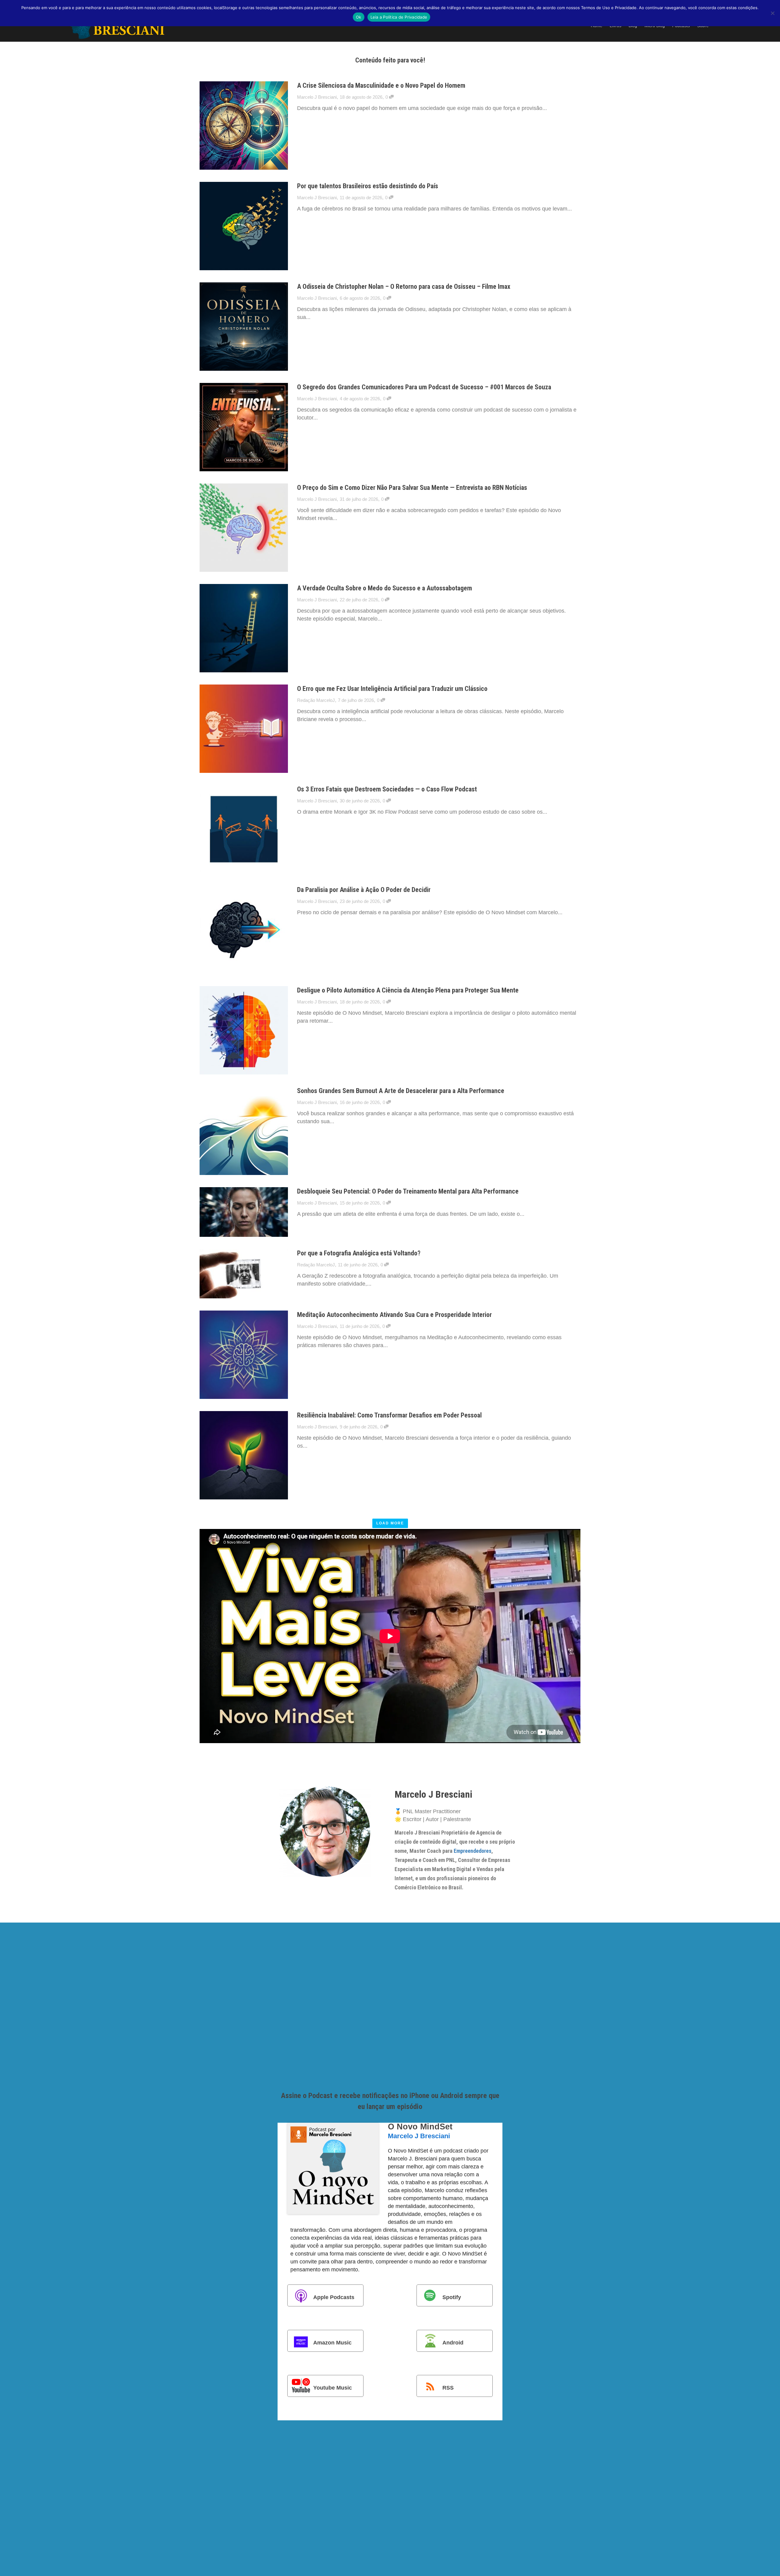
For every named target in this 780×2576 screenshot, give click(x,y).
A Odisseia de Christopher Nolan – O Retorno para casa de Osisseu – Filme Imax (404, 287)
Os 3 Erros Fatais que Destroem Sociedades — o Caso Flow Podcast (387, 789)
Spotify (452, 2297)
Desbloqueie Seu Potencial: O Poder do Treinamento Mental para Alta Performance (408, 1191)
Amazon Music (332, 2342)
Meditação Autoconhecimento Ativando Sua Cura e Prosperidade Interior (394, 1315)
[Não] (772, 13)
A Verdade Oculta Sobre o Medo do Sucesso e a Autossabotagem (385, 588)
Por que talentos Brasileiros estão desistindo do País (368, 186)
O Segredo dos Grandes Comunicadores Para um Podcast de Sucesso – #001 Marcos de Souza (424, 387)
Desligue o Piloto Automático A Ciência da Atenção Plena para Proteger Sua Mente (408, 990)
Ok (359, 17)
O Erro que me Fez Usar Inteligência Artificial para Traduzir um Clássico (392, 689)
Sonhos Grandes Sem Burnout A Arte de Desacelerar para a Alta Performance (401, 1091)
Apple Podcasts (334, 2297)
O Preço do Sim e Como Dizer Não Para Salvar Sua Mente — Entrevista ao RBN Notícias (412, 488)
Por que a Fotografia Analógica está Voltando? (359, 1253)
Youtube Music (333, 2388)
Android (453, 2342)
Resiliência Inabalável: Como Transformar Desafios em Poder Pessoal (389, 1415)
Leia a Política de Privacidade (399, 17)
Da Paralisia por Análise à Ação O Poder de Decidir (364, 890)
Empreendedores (473, 1851)
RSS (448, 2388)
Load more (390, 1523)
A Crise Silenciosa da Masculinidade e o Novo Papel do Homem (381, 85)
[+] (244, 126)
